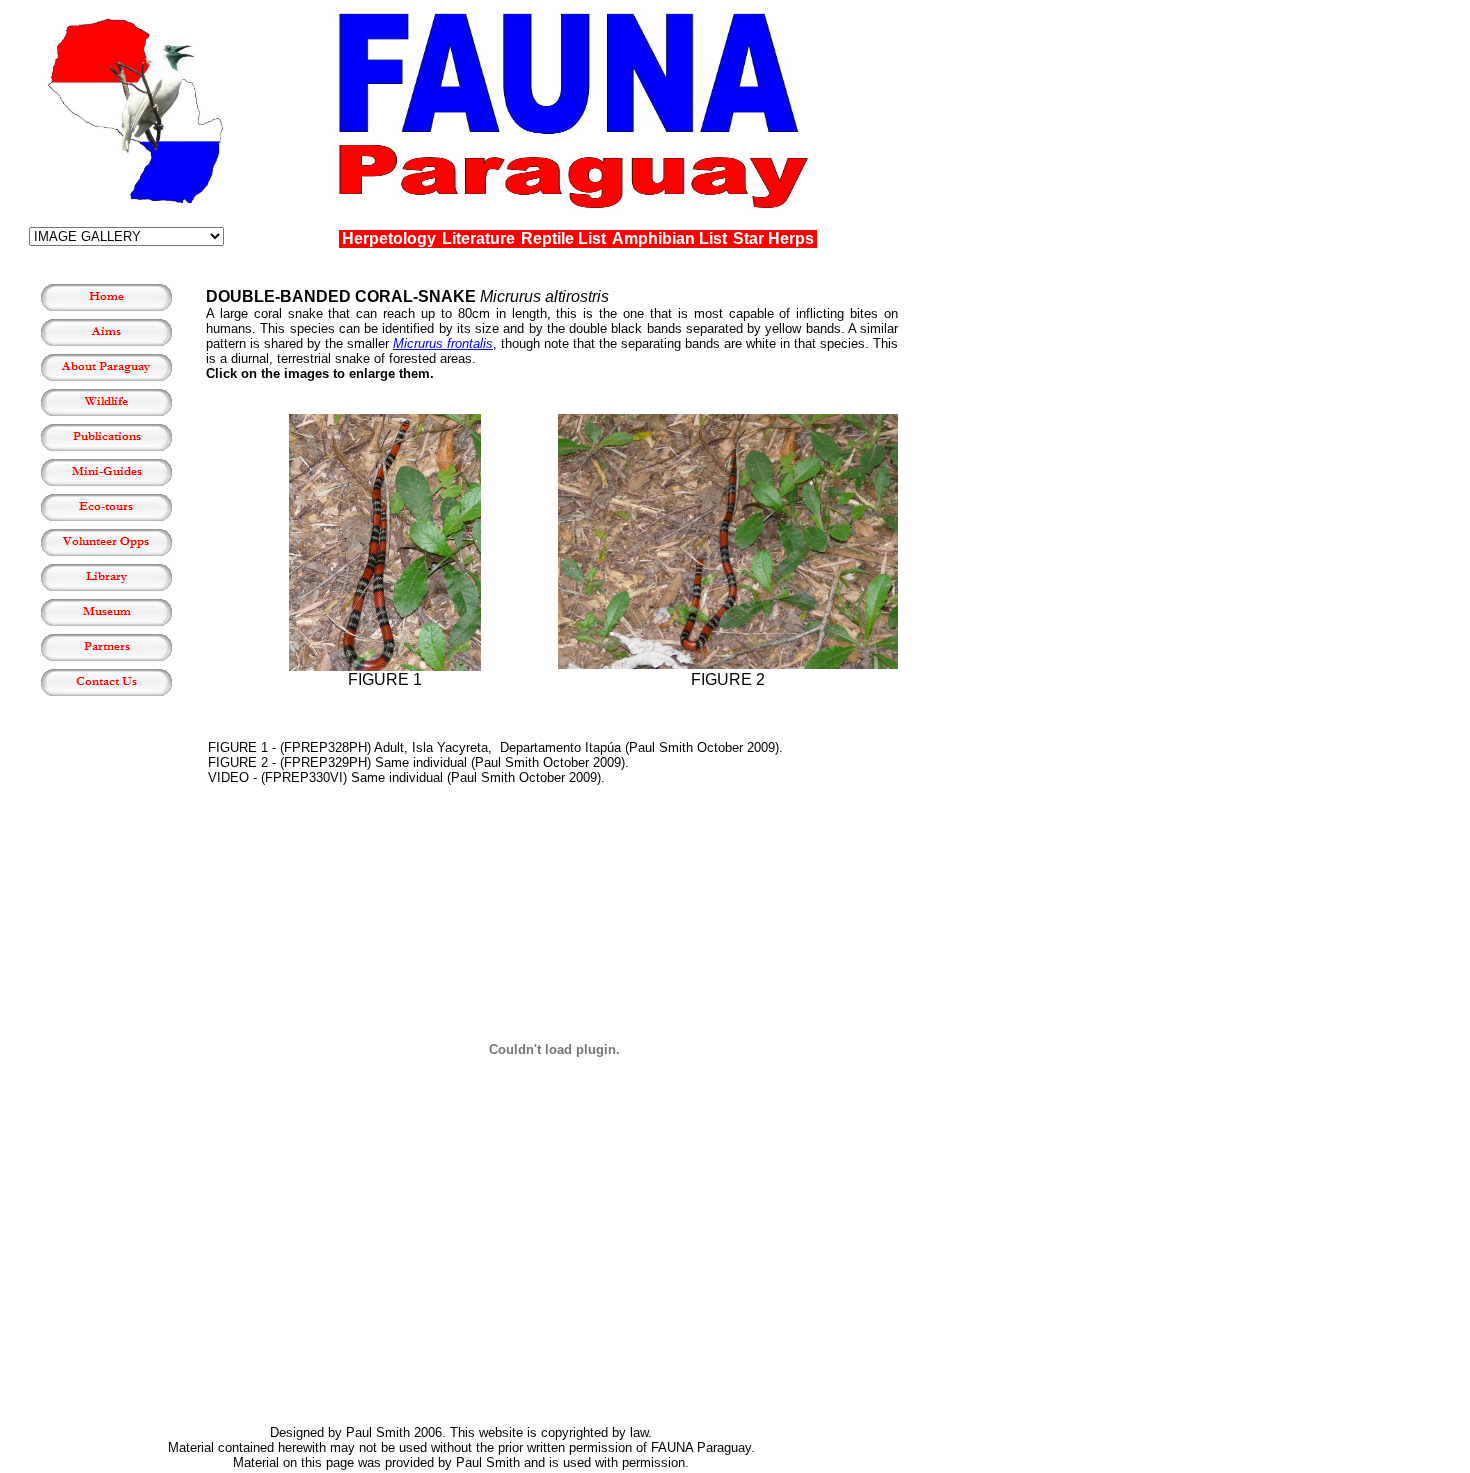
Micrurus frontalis (443, 343)
